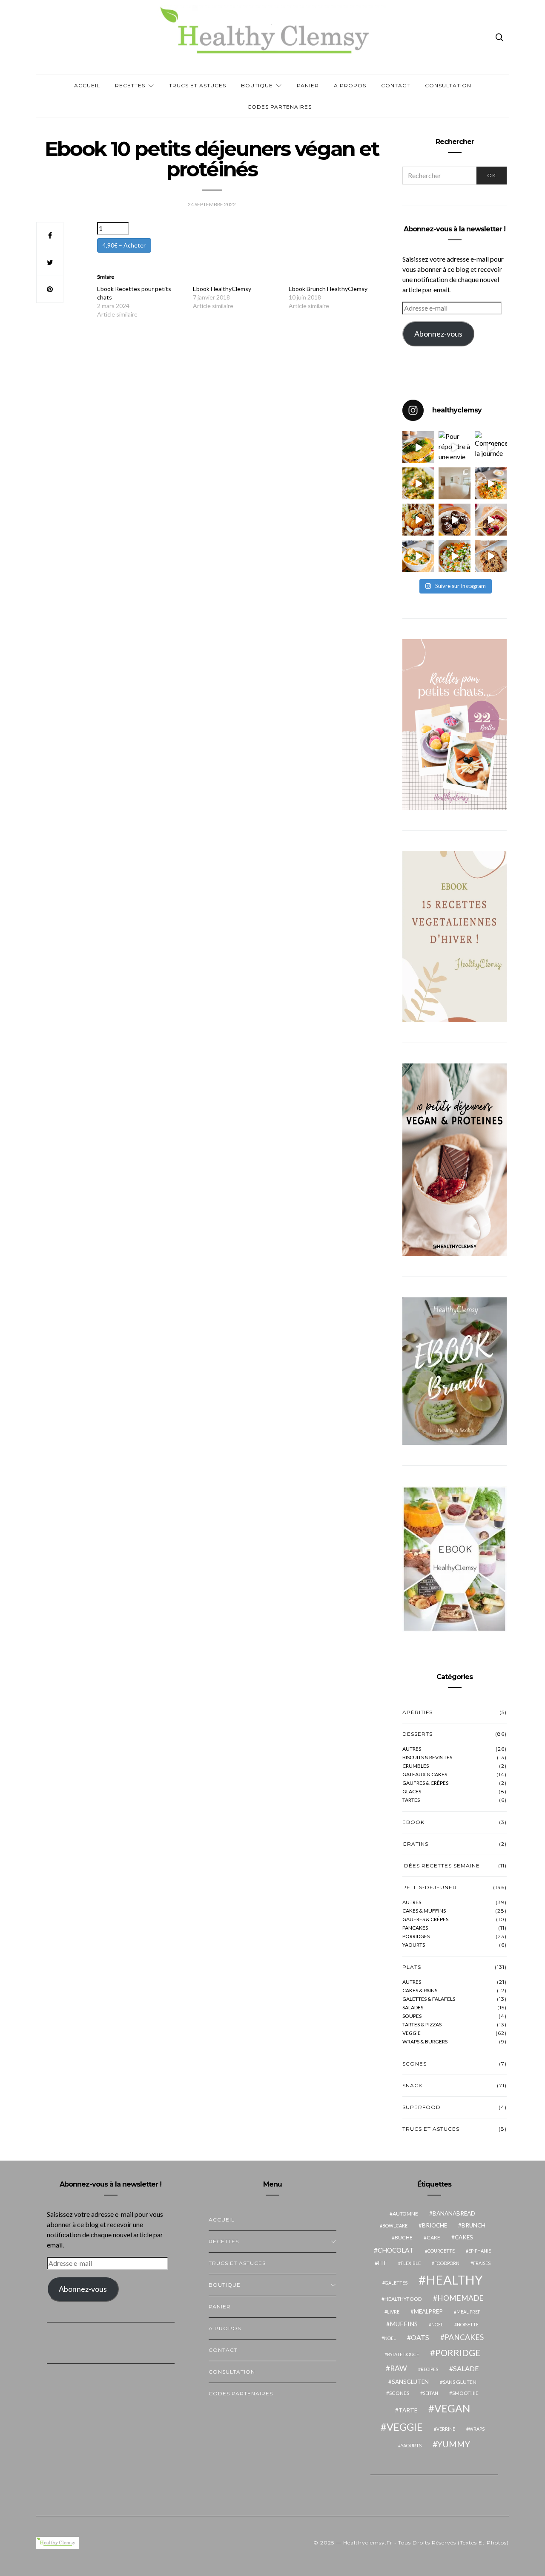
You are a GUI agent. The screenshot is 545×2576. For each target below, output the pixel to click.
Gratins (415, 1844)
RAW (399, 2368)
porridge (458, 2353)
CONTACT (396, 85)
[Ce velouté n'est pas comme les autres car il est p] (418, 556)
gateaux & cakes (425, 1775)
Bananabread (454, 2213)
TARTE (408, 2410)
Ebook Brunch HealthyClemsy (328, 289)
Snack (412, 2085)
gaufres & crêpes (425, 1783)
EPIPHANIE (480, 2251)
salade (466, 2368)
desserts (417, 1734)
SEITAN (430, 2393)
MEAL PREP (468, 2312)
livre (393, 2312)
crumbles (416, 1766)
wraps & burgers (425, 2042)
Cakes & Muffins (424, 1911)
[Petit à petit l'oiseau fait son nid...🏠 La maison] (455, 483)
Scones (414, 2064)
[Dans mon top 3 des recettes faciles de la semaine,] (418, 447)
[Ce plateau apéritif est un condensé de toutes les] (418, 520)
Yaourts (414, 1945)
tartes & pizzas (422, 2025)
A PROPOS (350, 85)
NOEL (437, 2324)
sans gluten (460, 2382)
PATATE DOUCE (403, 2354)
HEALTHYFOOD (403, 2299)
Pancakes (415, 1928)
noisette (468, 2324)
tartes (411, 1800)
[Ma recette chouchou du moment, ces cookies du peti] (491, 556)
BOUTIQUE (257, 85)
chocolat (396, 2250)
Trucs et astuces (198, 85)
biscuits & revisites (427, 1758)
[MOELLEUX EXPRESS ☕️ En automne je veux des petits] (491, 520)
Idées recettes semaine (441, 1866)
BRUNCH (473, 2225)
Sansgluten (410, 2382)
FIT (383, 2263)
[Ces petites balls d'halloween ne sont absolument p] (455, 520)
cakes (464, 2237)
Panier (308, 85)
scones (399, 2393)
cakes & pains (420, 1991)
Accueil (87, 85)
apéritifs (417, 1712)
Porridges (416, 1936)
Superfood (422, 2107)
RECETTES (130, 85)
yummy (454, 2444)
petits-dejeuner (430, 1887)
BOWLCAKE (395, 2226)
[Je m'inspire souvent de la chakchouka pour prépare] (455, 556)
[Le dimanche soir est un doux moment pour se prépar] (491, 483)
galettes (396, 2283)
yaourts (411, 2445)
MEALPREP (428, 2311)
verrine (446, 2429)
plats (412, 1967)
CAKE (433, 2237)
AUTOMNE (405, 2214)
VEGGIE (405, 2427)
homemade (460, 2298)
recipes (429, 2369)
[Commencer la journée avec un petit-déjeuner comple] (491, 447)
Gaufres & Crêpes (425, 1919)
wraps (477, 2429)
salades (413, 2008)
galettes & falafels (429, 1999)
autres (412, 1749)
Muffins (404, 2324)
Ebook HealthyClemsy (222, 289)
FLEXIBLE (411, 2263)
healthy (454, 2280)
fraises (482, 2263)
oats (420, 2337)
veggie (412, 2033)
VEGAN (452, 2408)
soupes (412, 2016)
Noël (390, 2338)
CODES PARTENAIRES (280, 107)
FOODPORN (447, 2263)
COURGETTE (441, 2251)
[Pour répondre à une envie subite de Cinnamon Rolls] (455, 447)
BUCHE (404, 2237)
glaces (412, 1792)
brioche (435, 2225)
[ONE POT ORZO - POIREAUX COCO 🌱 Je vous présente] (418, 483)
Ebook (413, 1822)
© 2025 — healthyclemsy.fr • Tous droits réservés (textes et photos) (411, 2543)
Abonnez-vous (438, 334)
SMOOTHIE (465, 2393)
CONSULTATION (448, 85)
